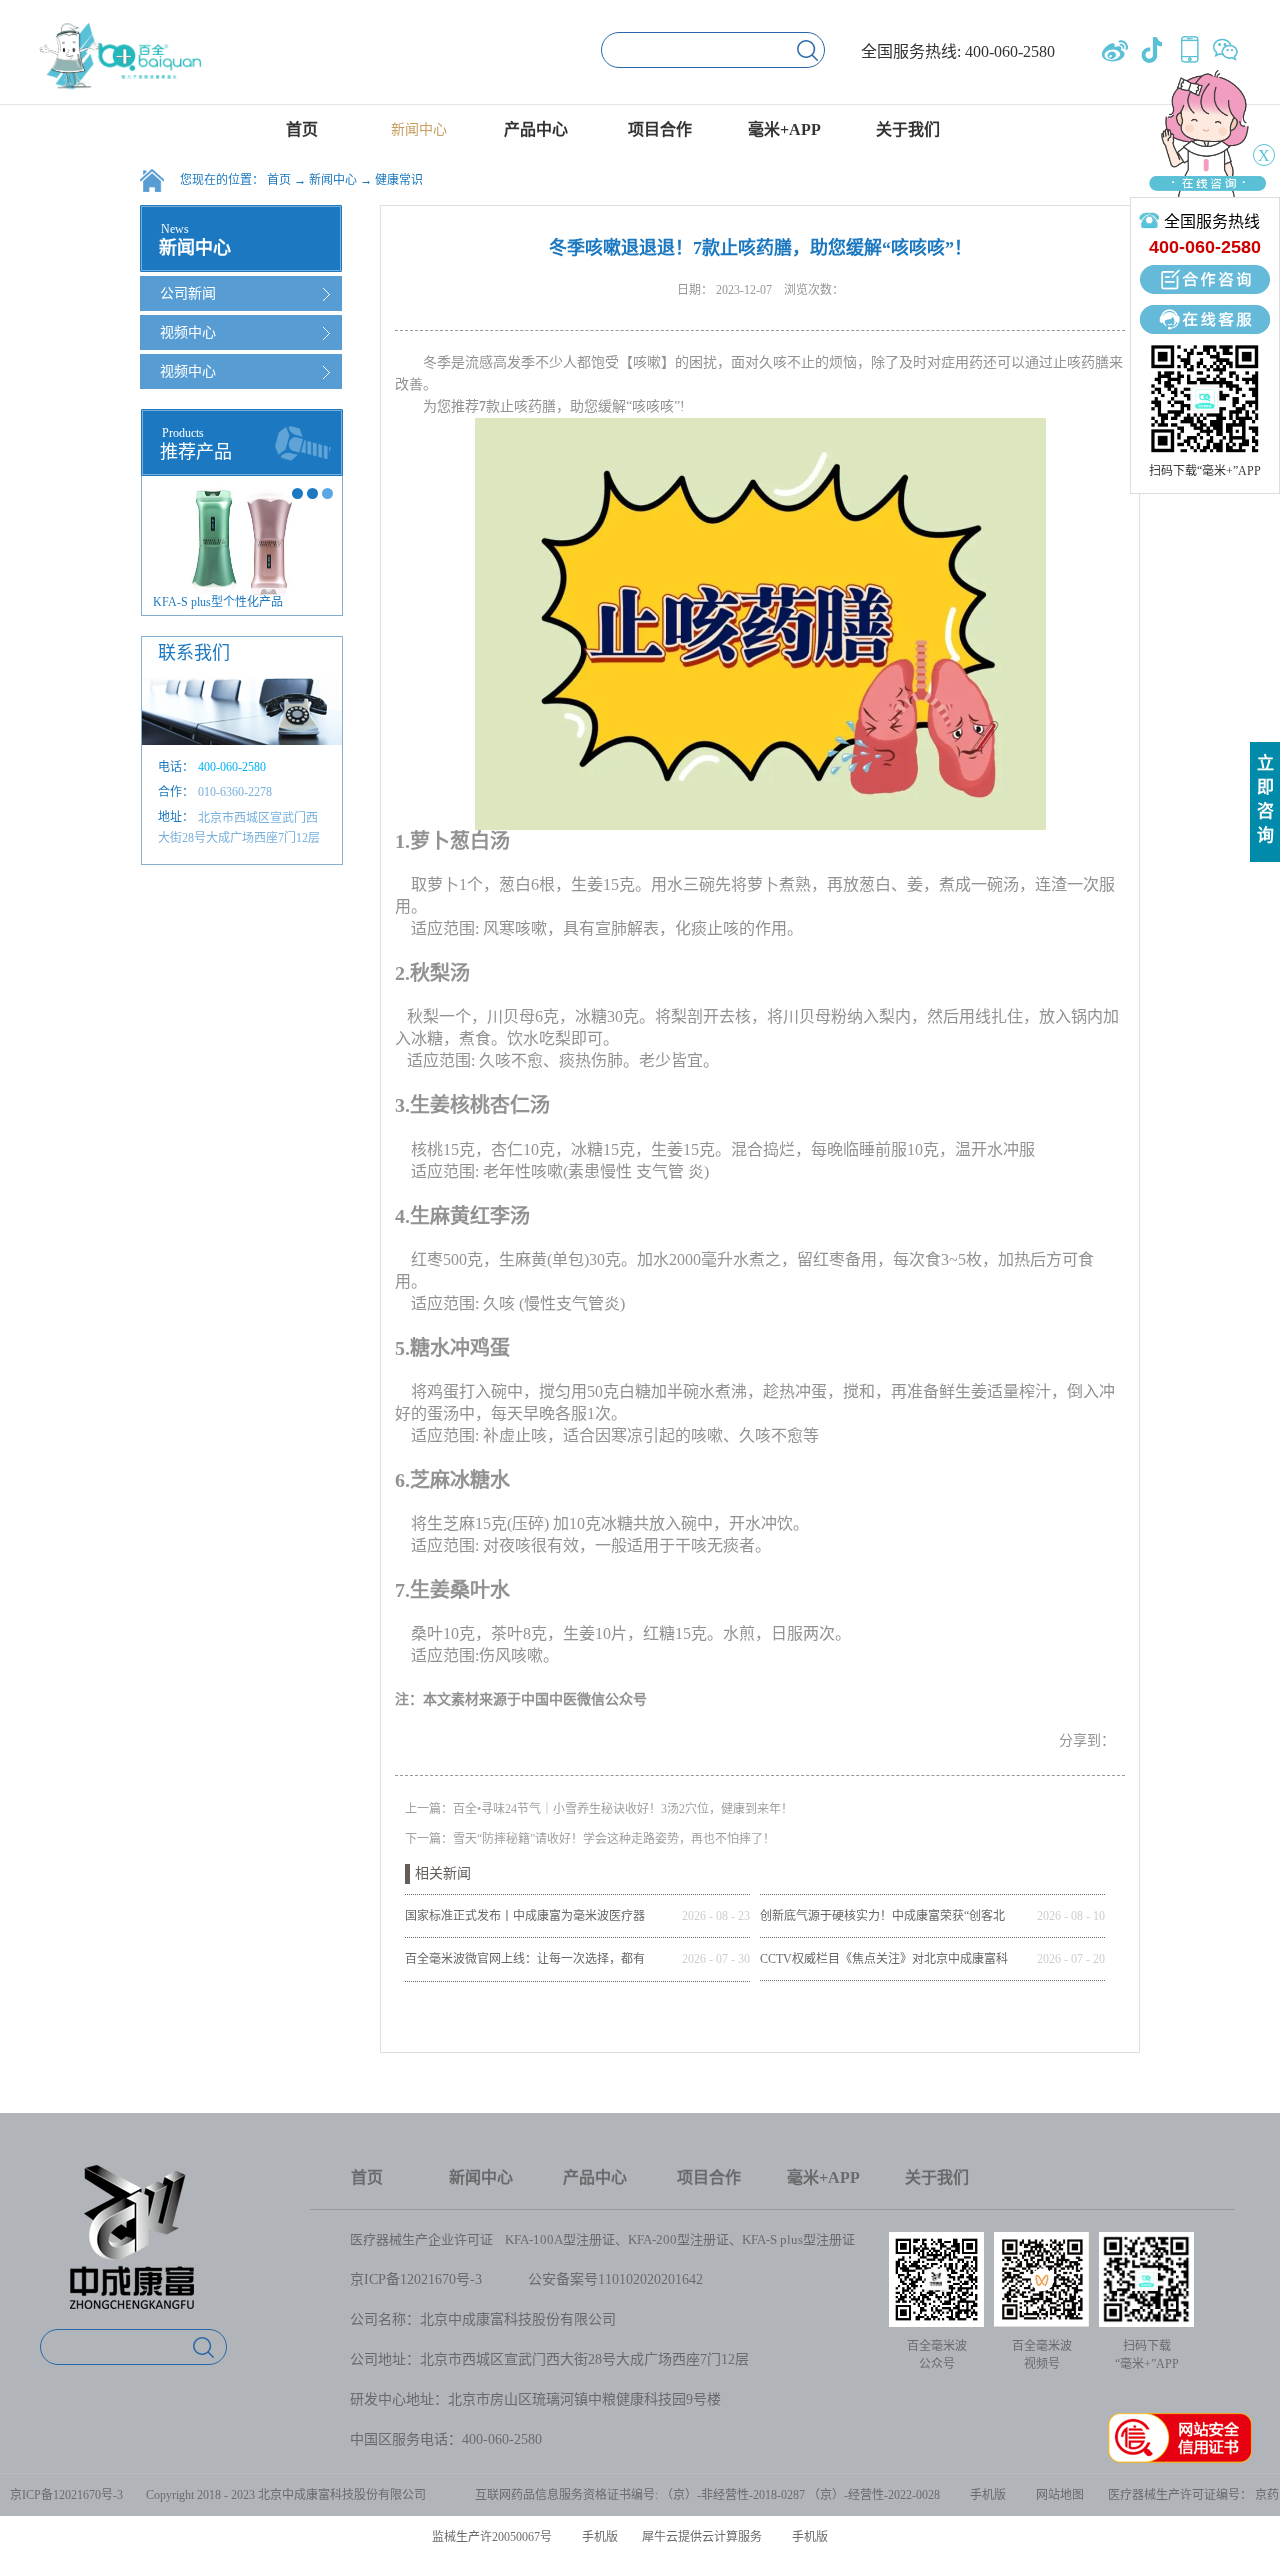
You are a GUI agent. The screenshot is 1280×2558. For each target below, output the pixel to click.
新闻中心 (333, 180)
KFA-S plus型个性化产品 (218, 602)
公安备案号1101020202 (598, 2279)
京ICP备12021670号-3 (416, 2279)
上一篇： (599, 1809)
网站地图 (1057, 2495)
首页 (302, 129)
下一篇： (590, 1839)
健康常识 (399, 180)
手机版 (985, 2495)
